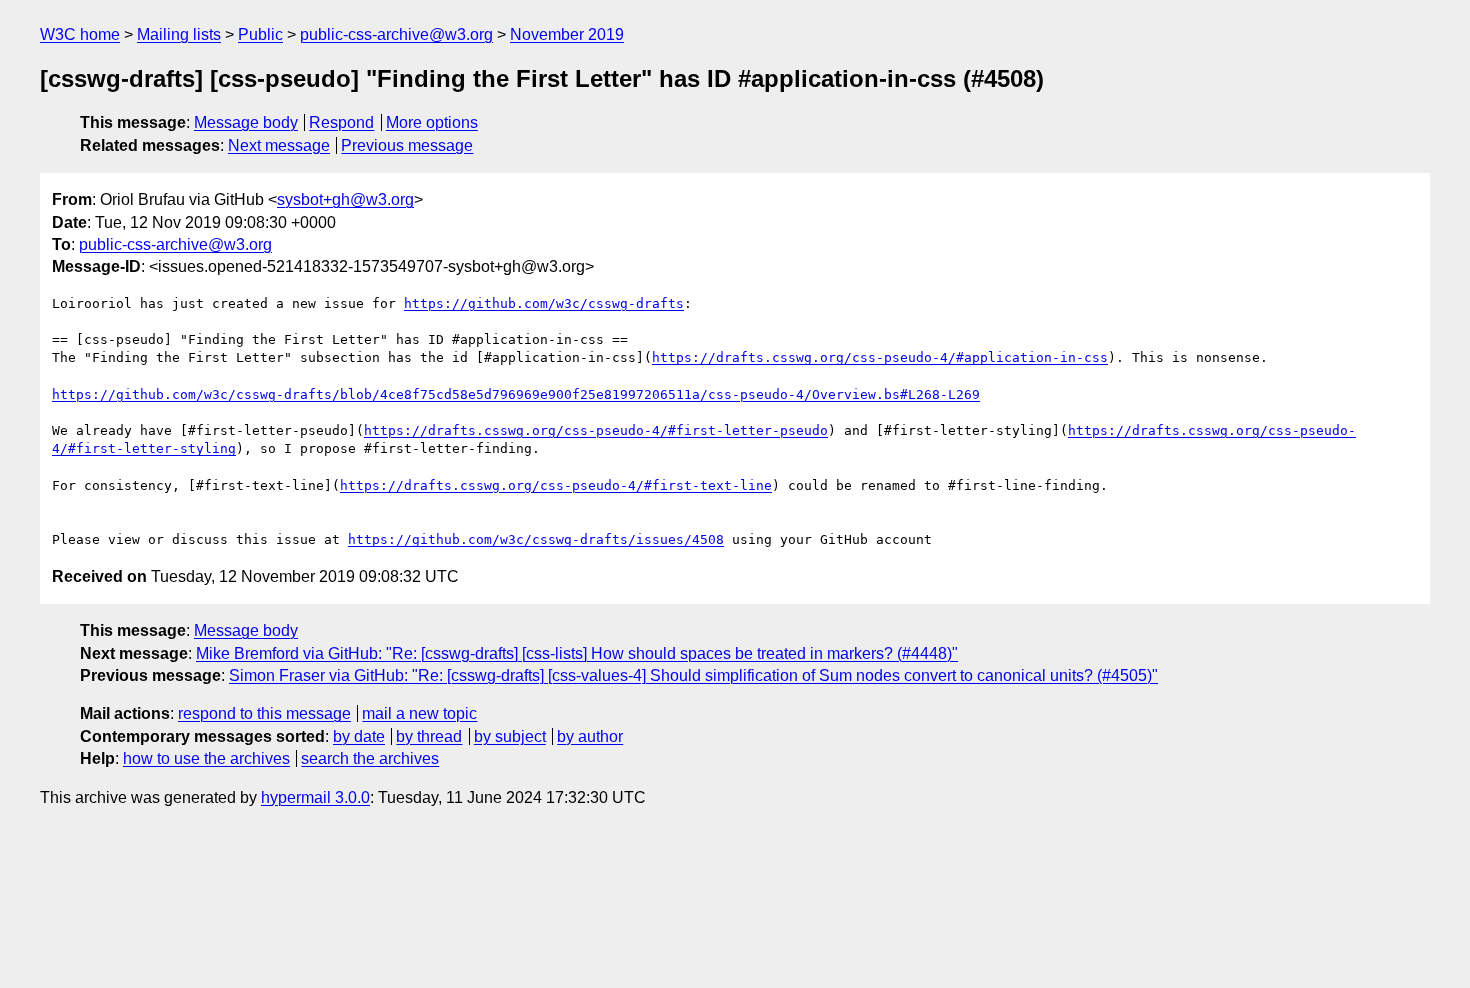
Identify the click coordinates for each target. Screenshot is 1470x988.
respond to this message (264, 713)
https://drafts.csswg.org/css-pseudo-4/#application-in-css (880, 357)
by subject (510, 736)
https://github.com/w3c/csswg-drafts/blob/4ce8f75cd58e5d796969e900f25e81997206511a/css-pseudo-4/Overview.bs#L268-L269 (516, 394)
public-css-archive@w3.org (396, 34)
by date (359, 736)
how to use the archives (206, 758)
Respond (341, 122)
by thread (429, 736)
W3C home (80, 34)
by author (590, 736)
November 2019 (567, 34)
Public (260, 34)
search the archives (370, 758)
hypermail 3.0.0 (315, 797)
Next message (279, 145)
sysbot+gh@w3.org (345, 199)
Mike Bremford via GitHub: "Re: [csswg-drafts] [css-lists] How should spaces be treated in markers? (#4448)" (577, 653)
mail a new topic (419, 713)
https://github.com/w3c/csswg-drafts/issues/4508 (536, 539)
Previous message (407, 145)
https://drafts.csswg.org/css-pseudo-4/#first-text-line (556, 485)
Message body (246, 122)
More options (432, 122)
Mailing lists (179, 34)
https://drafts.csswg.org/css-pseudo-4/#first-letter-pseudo (596, 430)
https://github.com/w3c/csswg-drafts (544, 303)
